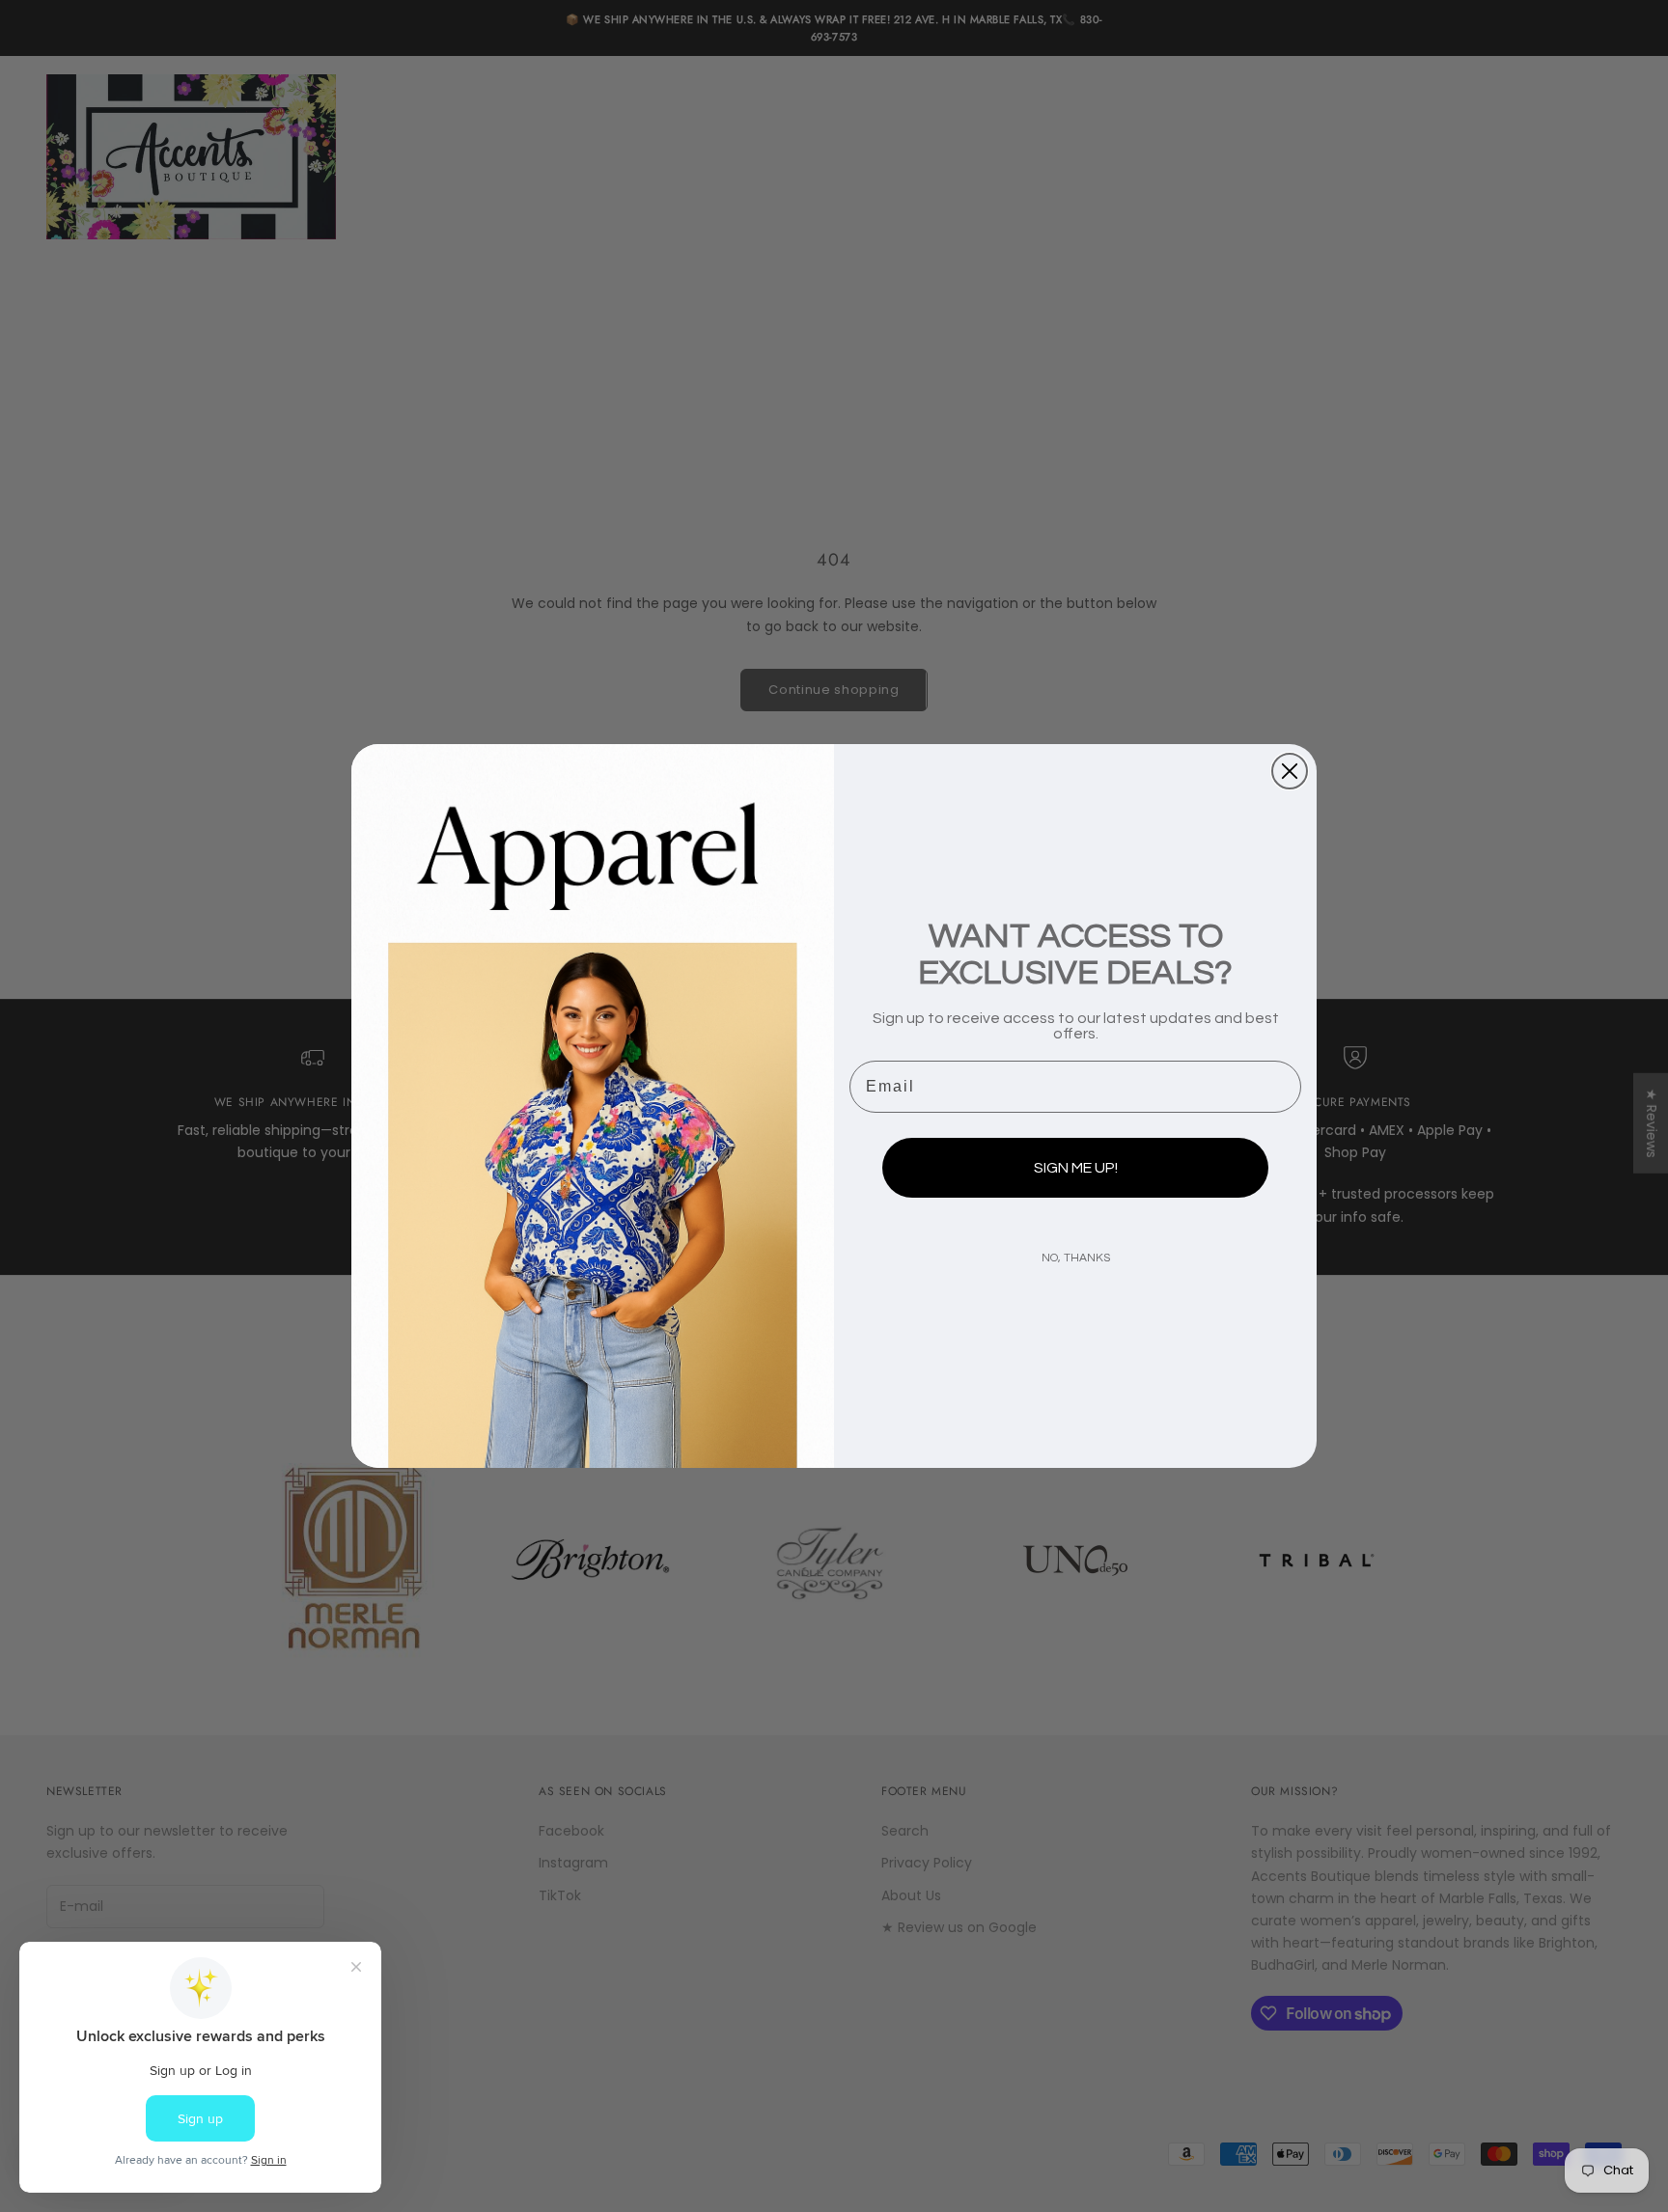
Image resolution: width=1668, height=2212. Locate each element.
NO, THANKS (1076, 1258)
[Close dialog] (1290, 771)
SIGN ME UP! (1076, 1168)
